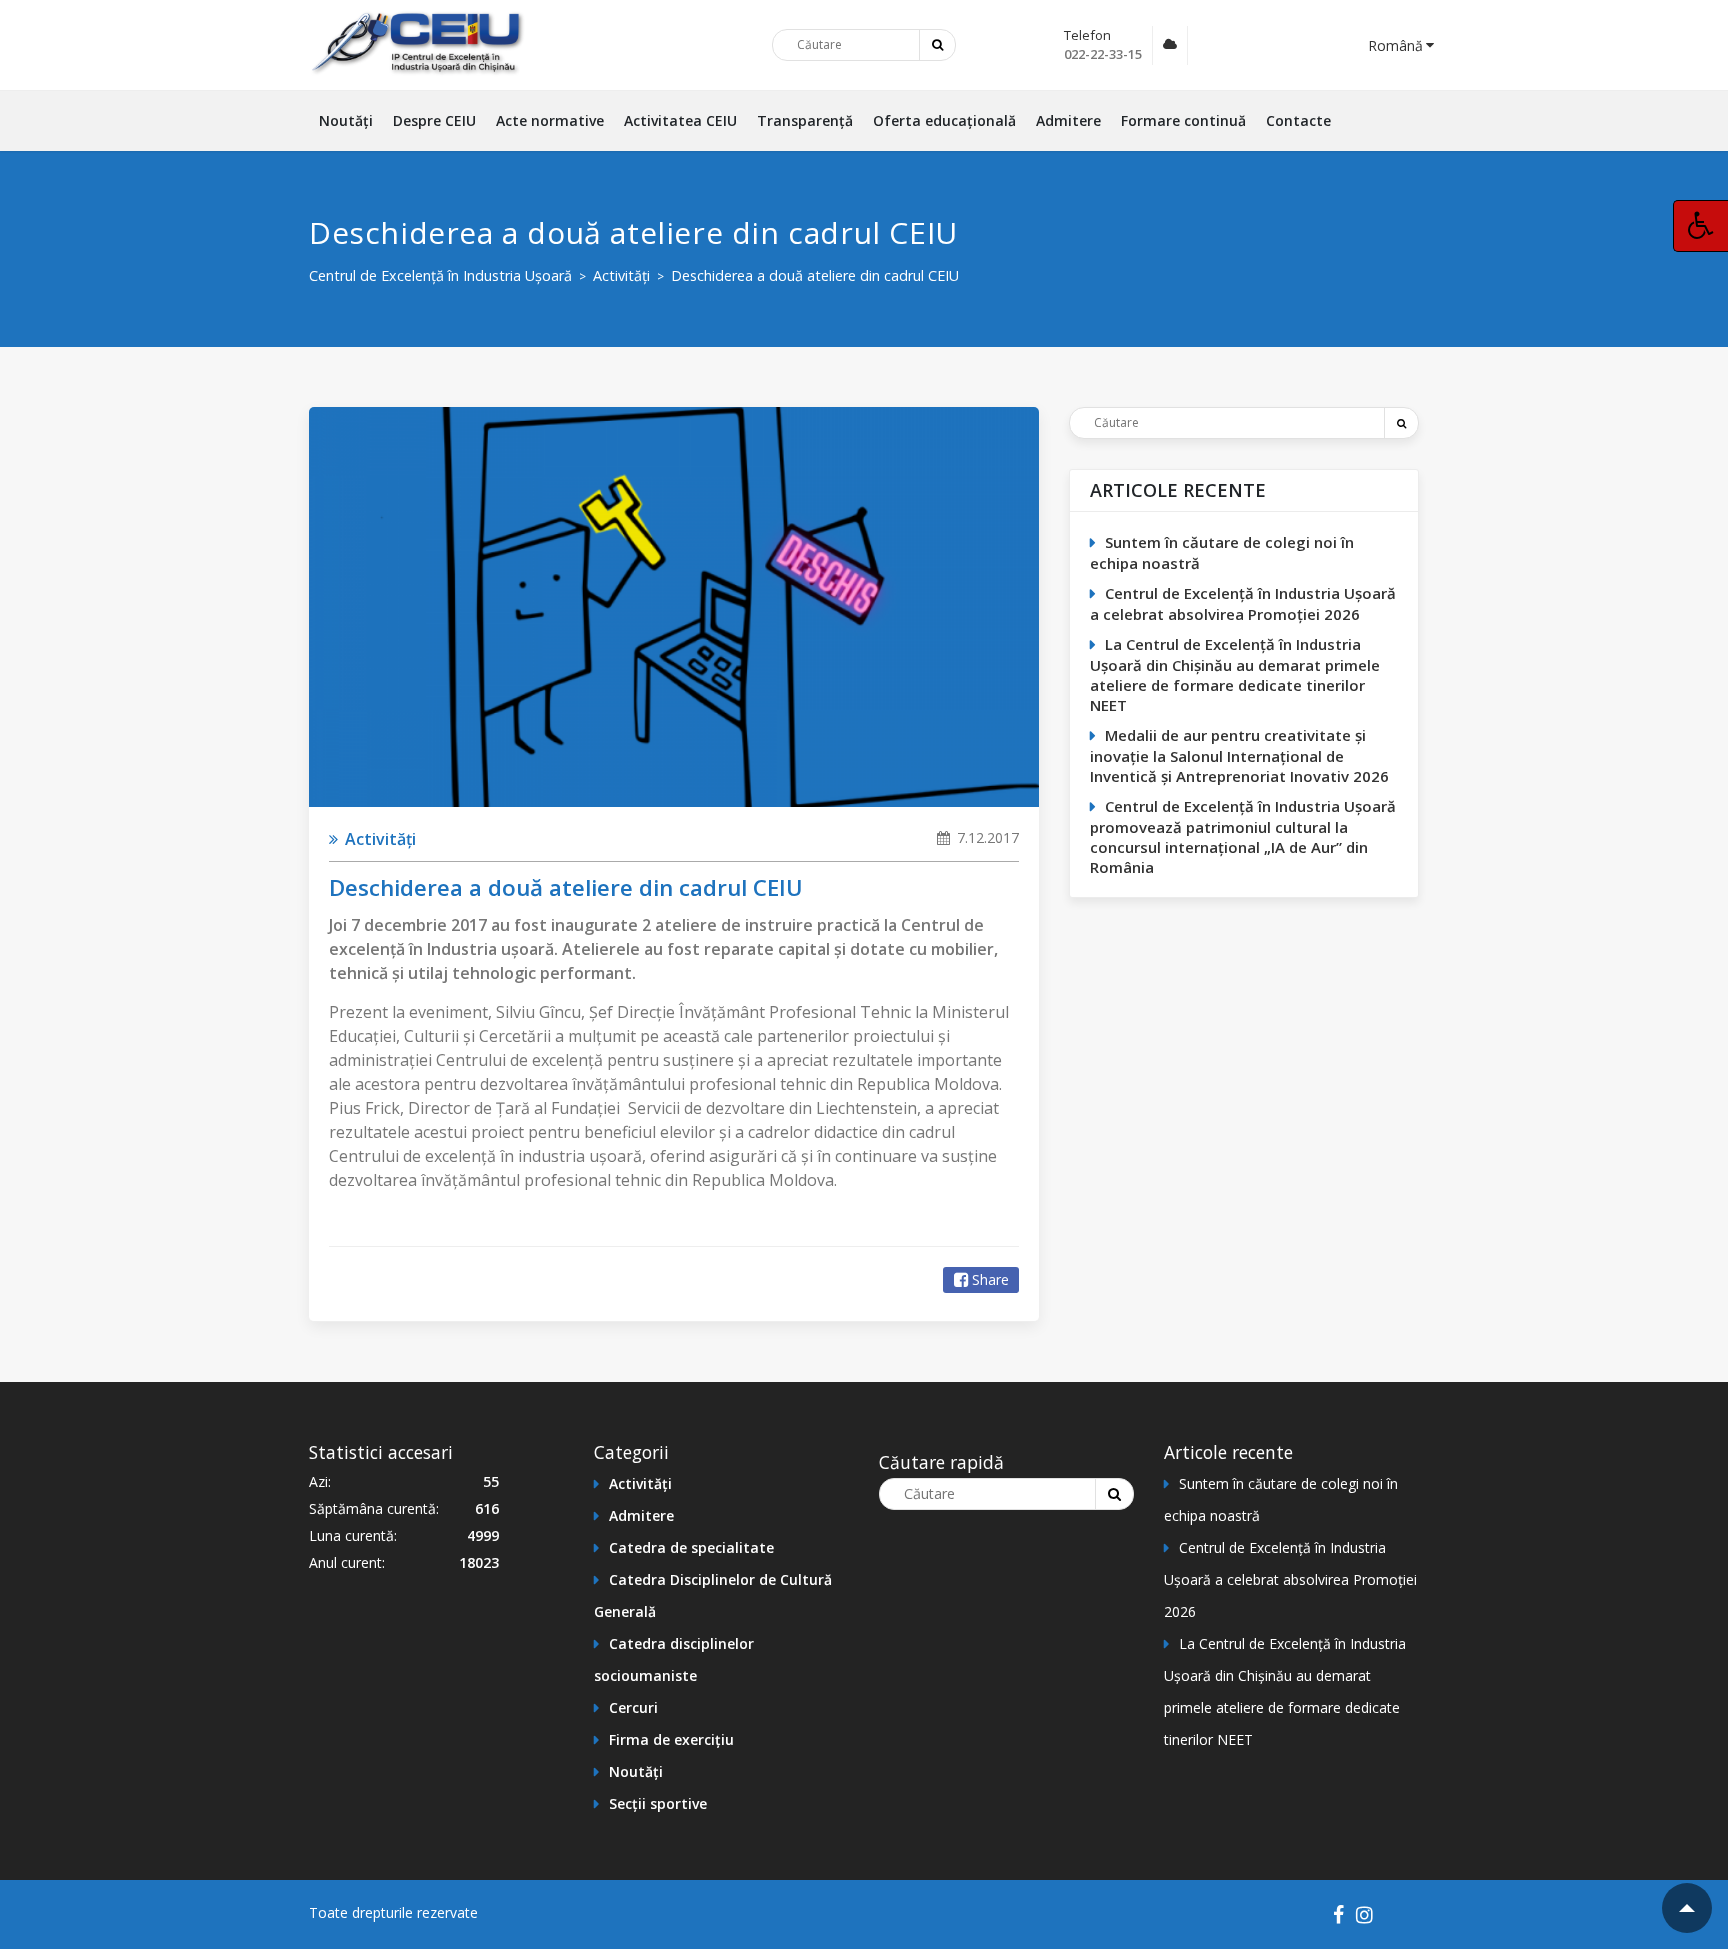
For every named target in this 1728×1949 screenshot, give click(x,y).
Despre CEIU (434, 120)
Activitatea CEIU (680, 120)
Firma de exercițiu (671, 1739)
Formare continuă (1183, 120)
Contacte (1298, 120)
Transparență (805, 120)
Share (990, 1279)
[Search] (1401, 423)
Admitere (1068, 120)
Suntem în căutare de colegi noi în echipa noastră (1222, 552)
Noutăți (346, 120)
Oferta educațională (944, 120)
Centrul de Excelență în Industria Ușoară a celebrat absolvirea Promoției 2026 (1243, 603)
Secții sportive (658, 1803)
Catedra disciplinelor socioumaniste (674, 1659)
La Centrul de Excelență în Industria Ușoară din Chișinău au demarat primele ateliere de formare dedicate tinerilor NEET (1235, 674)
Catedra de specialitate (691, 1547)
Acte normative (550, 120)
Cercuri (633, 1707)
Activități (378, 839)
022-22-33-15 (1103, 54)
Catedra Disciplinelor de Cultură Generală (713, 1595)
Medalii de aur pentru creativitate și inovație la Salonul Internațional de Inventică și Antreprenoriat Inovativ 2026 (1239, 755)
